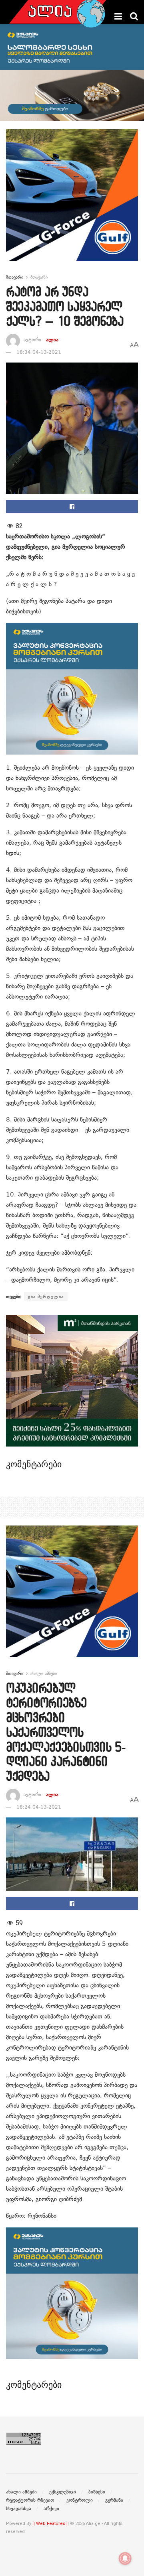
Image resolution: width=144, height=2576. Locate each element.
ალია (52, 340)
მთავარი (15, 277)
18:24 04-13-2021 (39, 1807)
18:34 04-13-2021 (39, 352)
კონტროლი (80, 2500)
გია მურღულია (46, 1297)
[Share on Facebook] (72, 507)
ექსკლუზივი (63, 2492)
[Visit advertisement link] (72, 201)
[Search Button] (134, 16)
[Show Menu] (118, 16)
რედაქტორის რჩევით (30, 2500)
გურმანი (114, 2500)
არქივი (51, 2509)
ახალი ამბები (44, 1673)
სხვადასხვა (19, 2509)
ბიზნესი (97, 2492)
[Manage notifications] (125, 2558)
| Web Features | (51, 2524)
